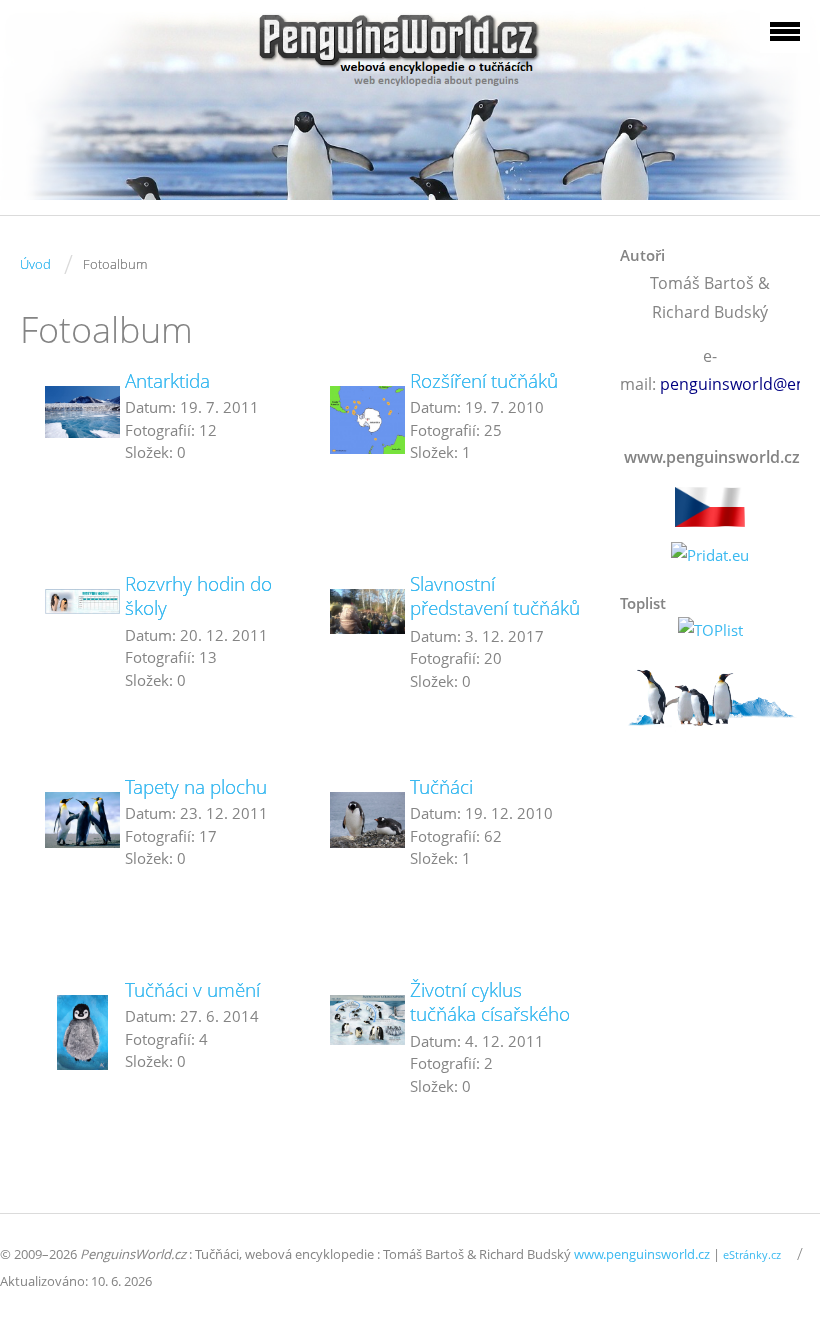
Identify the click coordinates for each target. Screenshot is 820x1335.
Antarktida (167, 381)
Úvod (35, 264)
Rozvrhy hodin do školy (198, 596)
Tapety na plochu (196, 787)
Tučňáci (441, 787)
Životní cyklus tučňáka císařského (490, 1002)
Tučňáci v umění (192, 990)
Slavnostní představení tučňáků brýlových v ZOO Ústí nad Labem (499, 620)
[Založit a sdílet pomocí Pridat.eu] (710, 555)
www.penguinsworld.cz (642, 1254)
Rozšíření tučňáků (484, 381)
